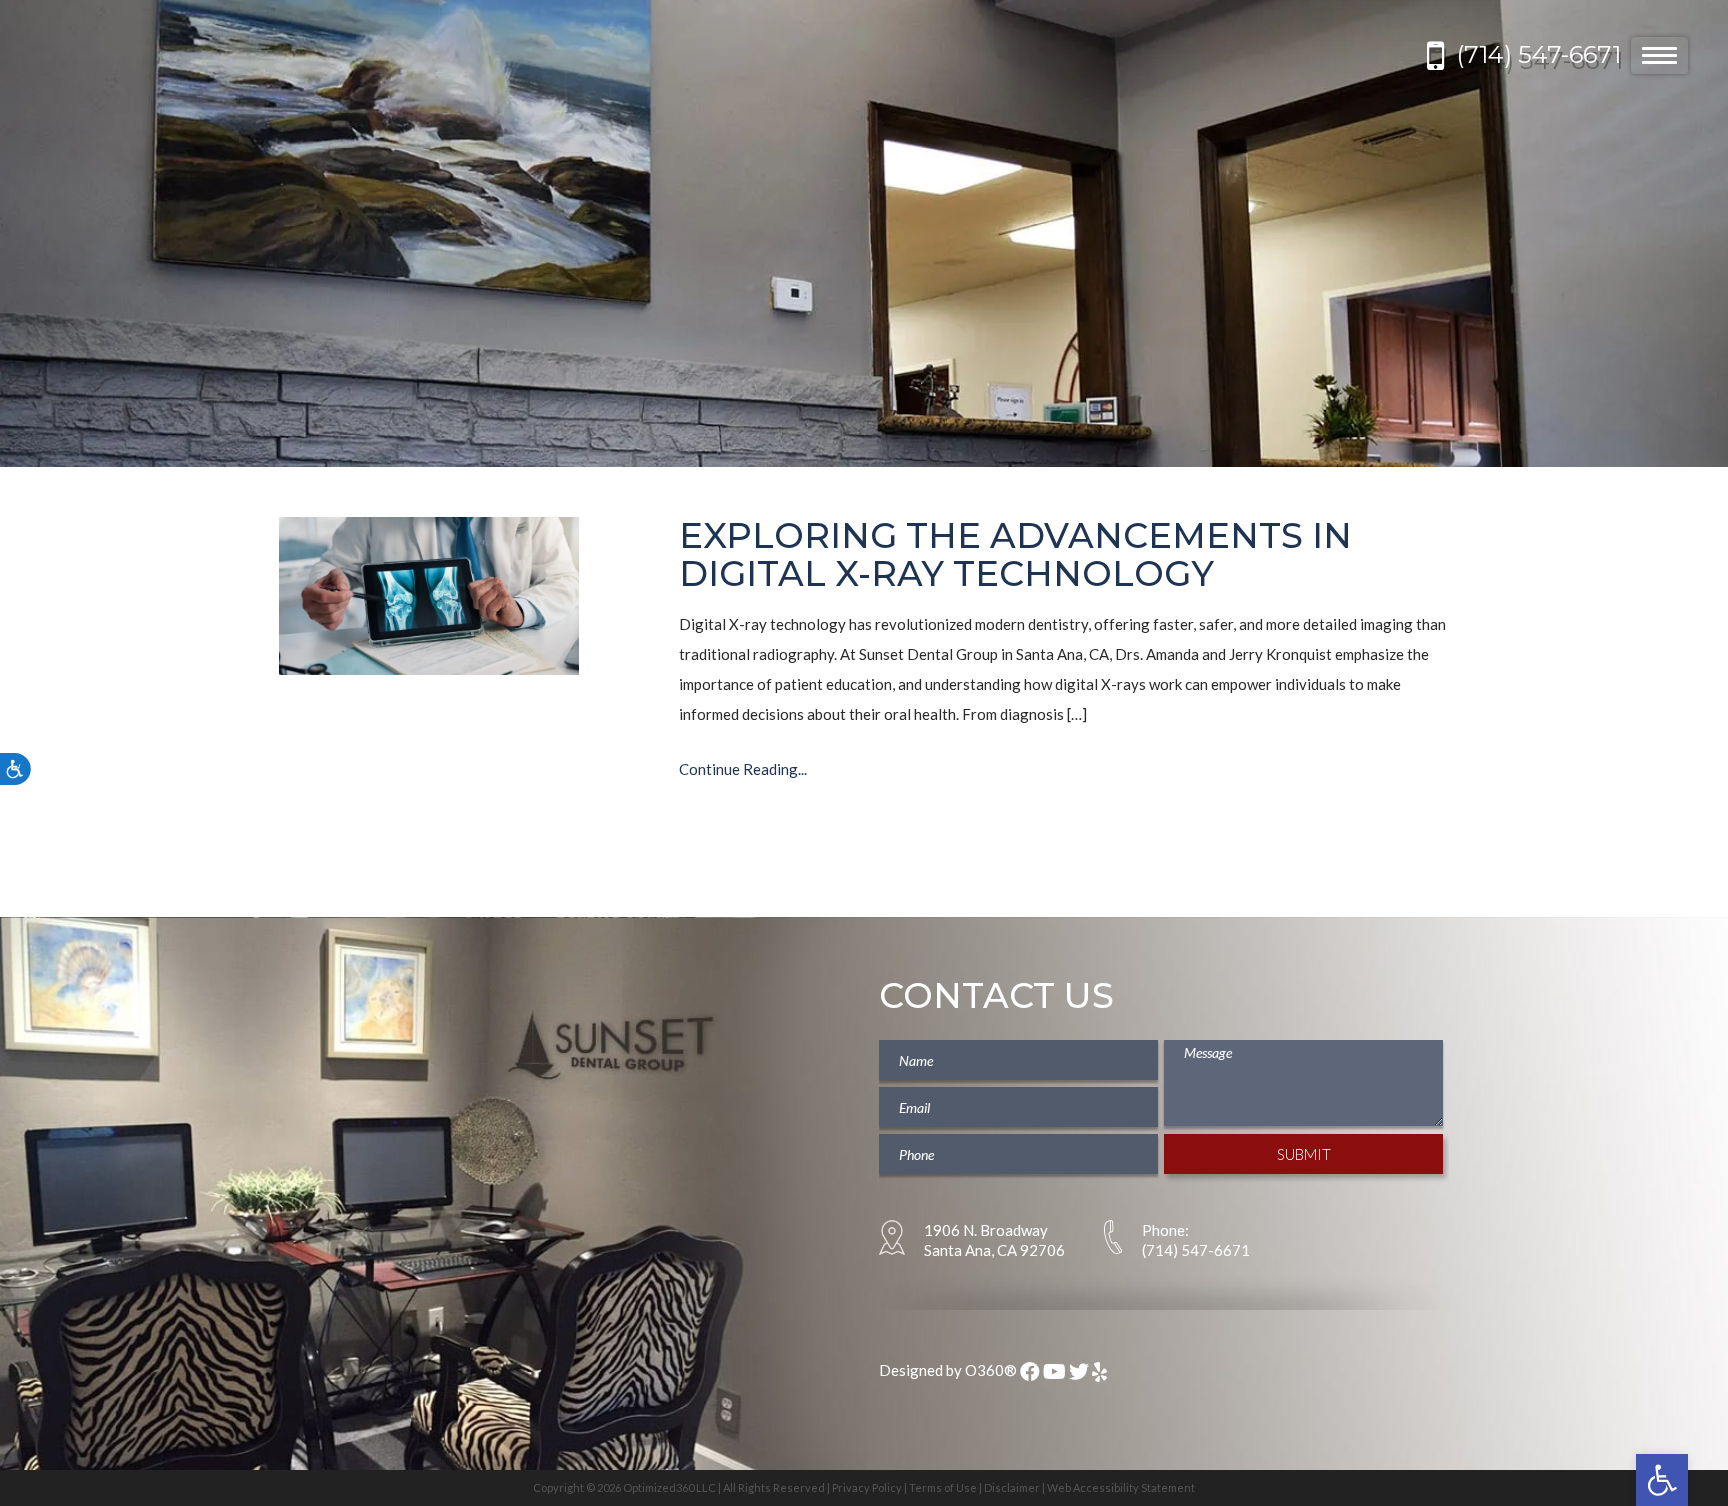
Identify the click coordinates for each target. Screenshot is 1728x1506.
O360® (991, 1370)
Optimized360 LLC (669, 1487)
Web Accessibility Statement (1121, 1487)
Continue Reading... (743, 769)
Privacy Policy (867, 1487)
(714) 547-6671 (1539, 54)
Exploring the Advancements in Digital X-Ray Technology (1015, 555)
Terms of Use (943, 1487)
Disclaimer (1012, 1487)
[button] (1662, 1480)
